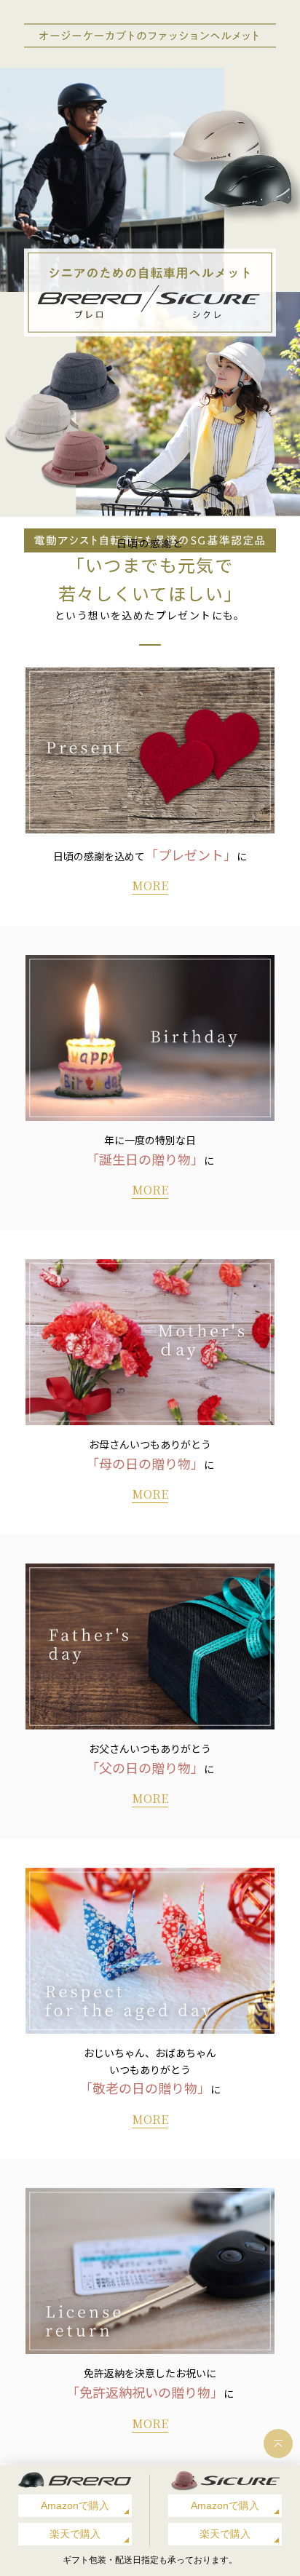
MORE (150, 885)
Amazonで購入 (75, 2505)
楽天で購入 (75, 2534)
